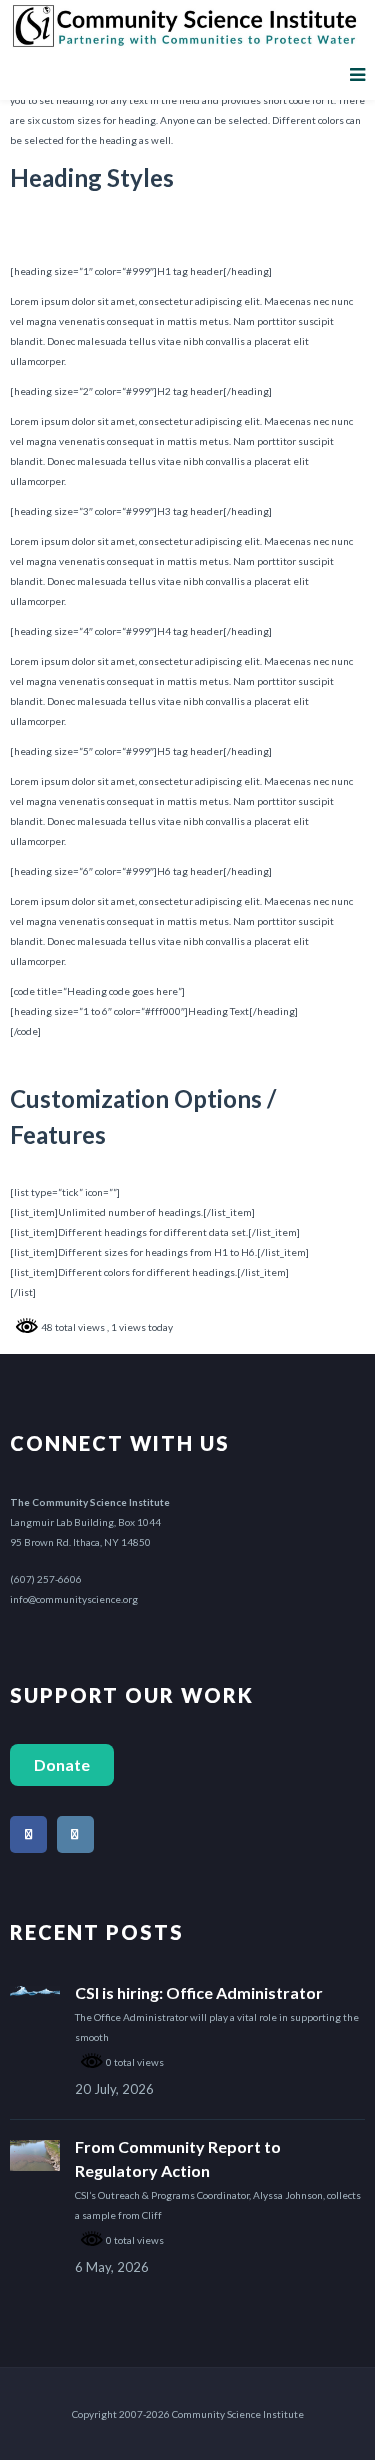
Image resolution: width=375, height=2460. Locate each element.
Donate (62, 1764)
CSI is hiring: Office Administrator (199, 1992)
